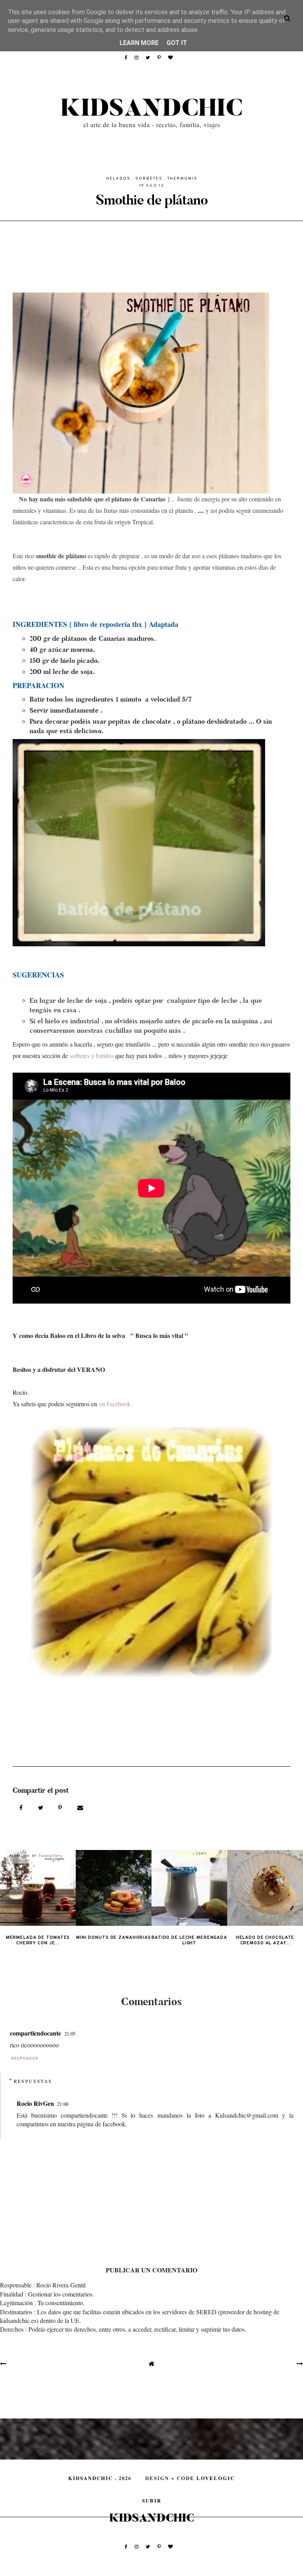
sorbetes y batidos (91, 1055)
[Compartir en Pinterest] (61, 1807)
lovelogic (216, 2478)
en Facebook (115, 1404)
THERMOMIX (182, 179)
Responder (25, 2059)
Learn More (139, 43)
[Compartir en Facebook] (22, 1807)
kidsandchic (151, 109)
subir (152, 2501)
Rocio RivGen (35, 2103)
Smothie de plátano (152, 200)
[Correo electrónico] (80, 1807)
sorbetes (149, 179)
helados (118, 179)
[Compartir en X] (41, 1807)
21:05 (70, 2034)
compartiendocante (36, 2033)
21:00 (63, 2104)
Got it (177, 43)
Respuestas (33, 2081)
